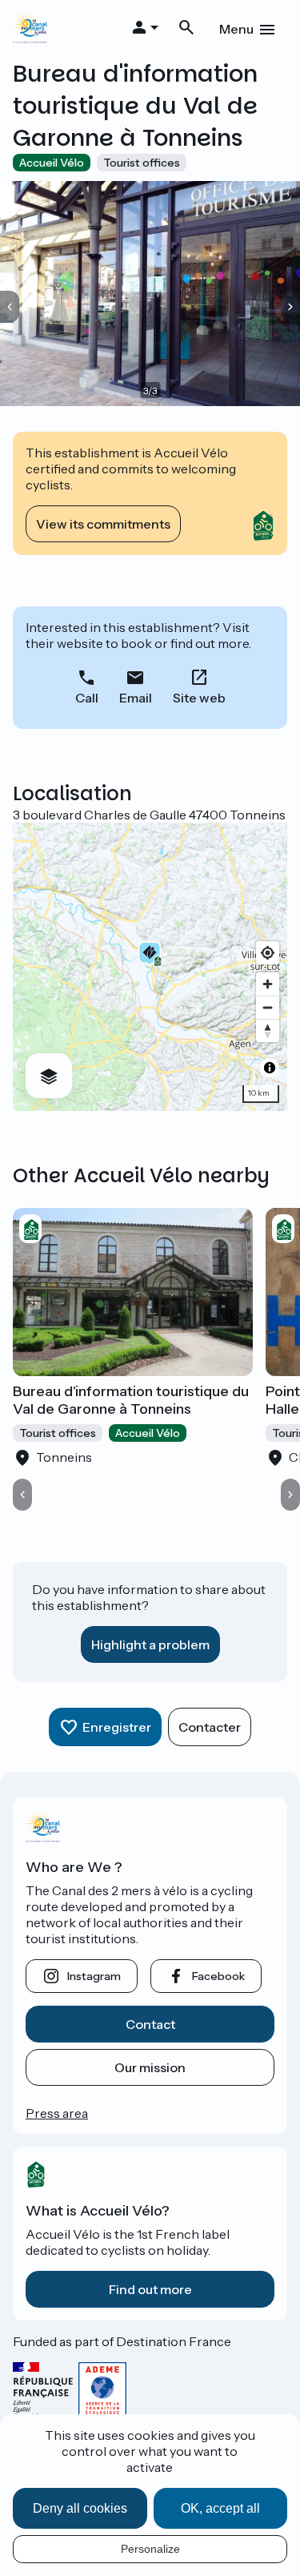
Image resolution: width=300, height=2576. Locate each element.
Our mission (150, 2067)
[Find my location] (268, 953)
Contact (150, 2024)
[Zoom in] (268, 984)
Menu (236, 29)
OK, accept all (220, 2508)
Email (136, 698)
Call (87, 698)
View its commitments (103, 524)
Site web (199, 698)
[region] (150, 967)
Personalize (150, 2549)
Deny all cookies (80, 2508)
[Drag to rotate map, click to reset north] (268, 1030)
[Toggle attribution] (270, 1068)
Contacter (210, 1727)
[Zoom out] (268, 1007)
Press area (57, 2113)
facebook (218, 1976)
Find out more (150, 2289)
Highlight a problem (150, 1644)
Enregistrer (117, 1727)
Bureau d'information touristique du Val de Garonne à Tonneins (131, 1400)
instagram (94, 1976)
